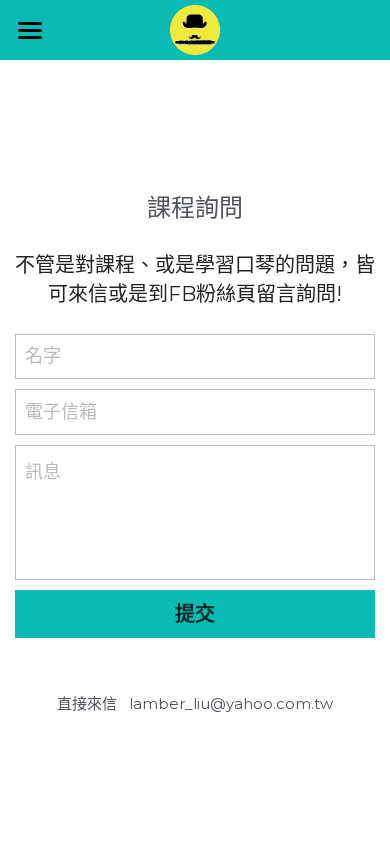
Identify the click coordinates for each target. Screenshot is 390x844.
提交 (195, 614)
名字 (43, 356)
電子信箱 (61, 411)
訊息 (43, 472)
